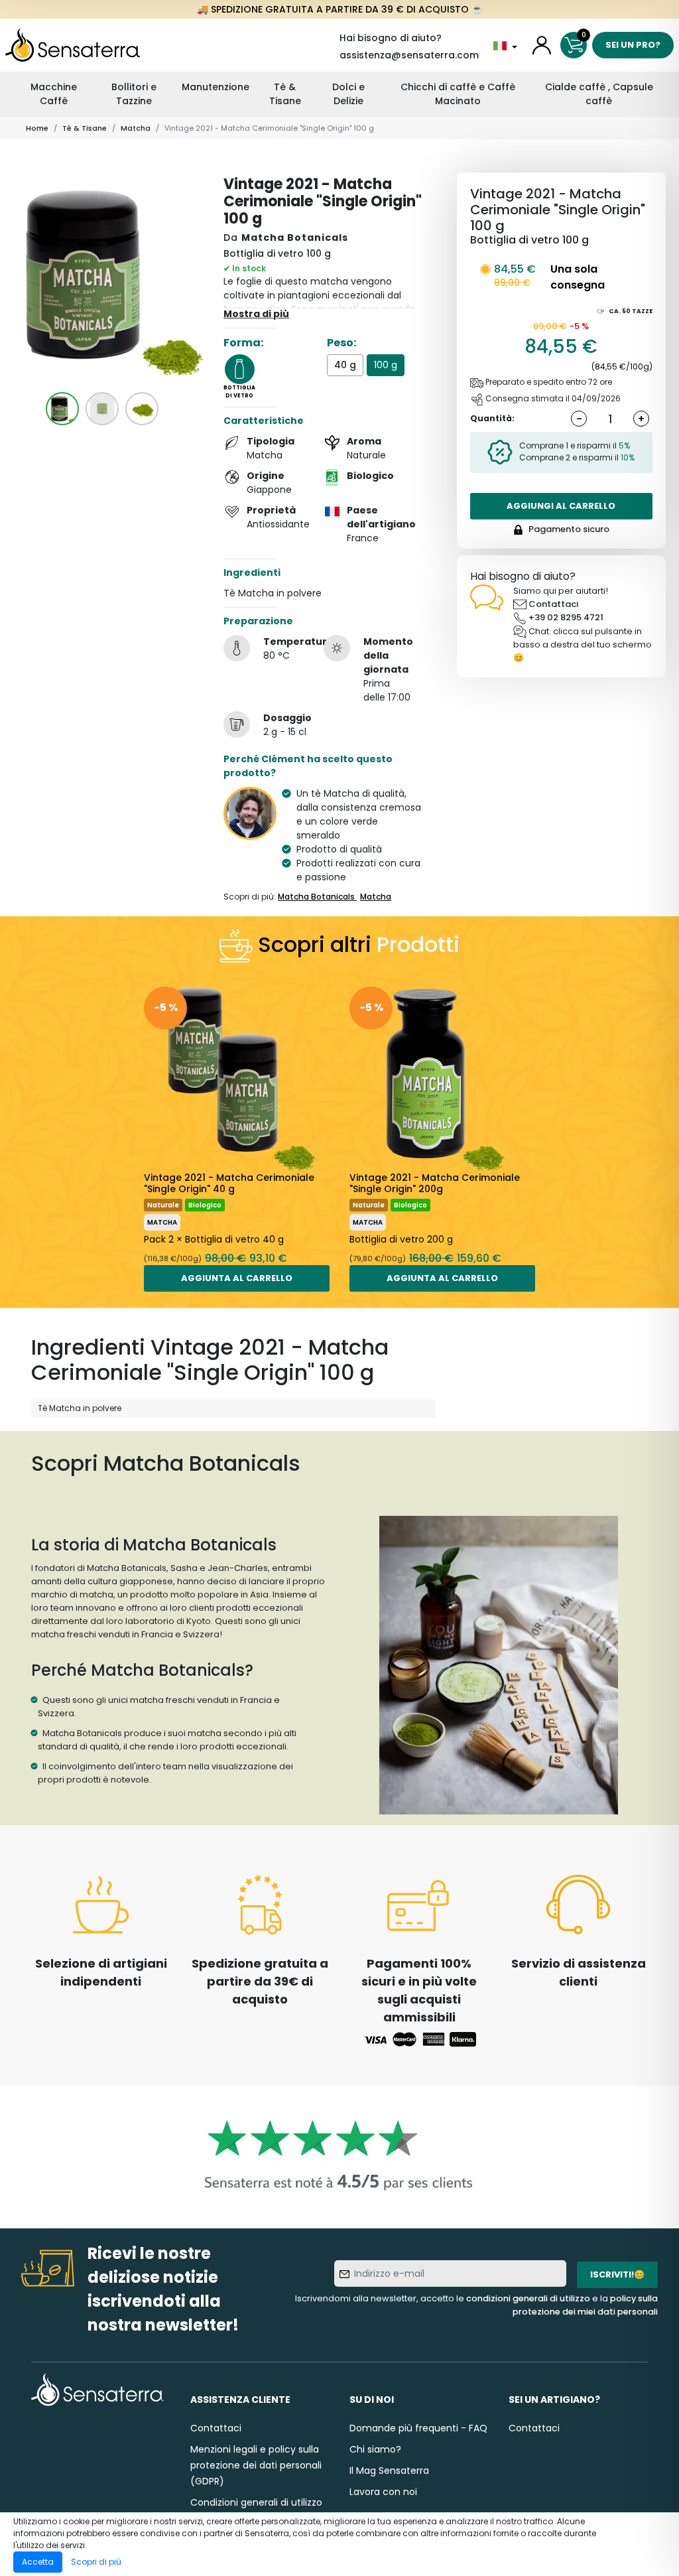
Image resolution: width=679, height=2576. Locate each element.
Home (37, 128)
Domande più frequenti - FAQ (418, 2428)
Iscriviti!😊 (617, 2274)
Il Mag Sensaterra (389, 2471)
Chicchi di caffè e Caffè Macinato (458, 94)
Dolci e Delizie (348, 94)
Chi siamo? (375, 2449)
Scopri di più (96, 2562)
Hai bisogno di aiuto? (391, 38)
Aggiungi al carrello (561, 506)
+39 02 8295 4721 (566, 617)
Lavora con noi (383, 2492)
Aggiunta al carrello (237, 1278)
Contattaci (553, 604)
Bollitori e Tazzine (134, 94)
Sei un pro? (633, 45)
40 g (345, 365)
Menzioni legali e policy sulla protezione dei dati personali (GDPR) (256, 2465)
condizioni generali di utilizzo (528, 2298)
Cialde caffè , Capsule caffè (599, 94)
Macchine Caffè (54, 94)
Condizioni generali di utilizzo (256, 2502)
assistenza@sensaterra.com (409, 55)
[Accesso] (542, 45)
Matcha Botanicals (295, 237)
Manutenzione (216, 87)
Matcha (136, 128)
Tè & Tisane (285, 94)
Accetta (38, 2562)
